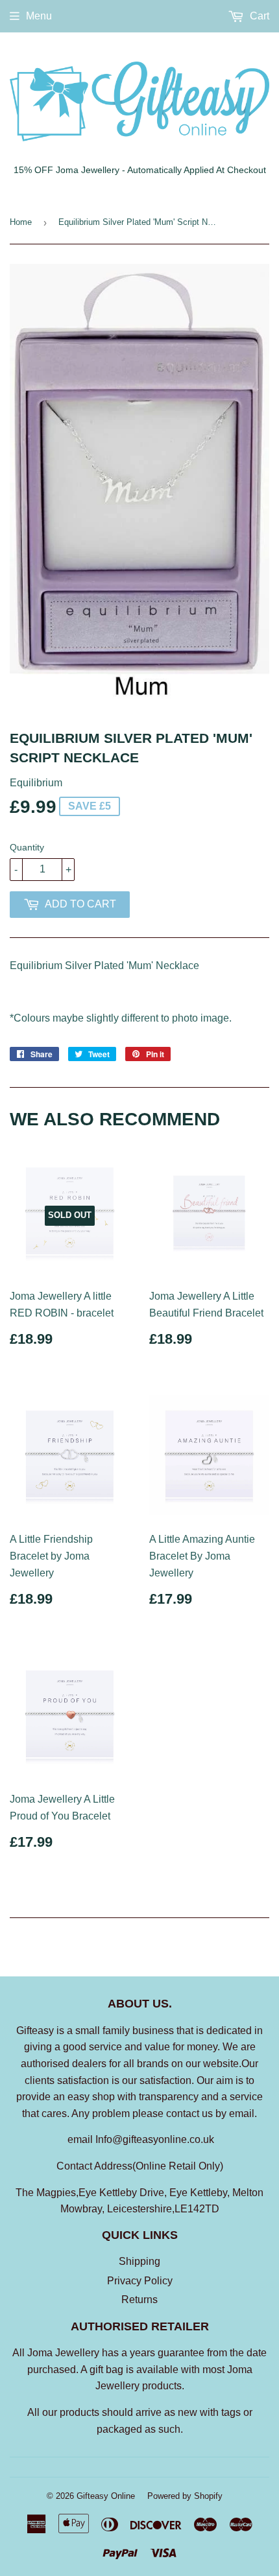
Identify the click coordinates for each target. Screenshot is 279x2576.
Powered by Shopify (185, 2496)
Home (21, 222)
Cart (258, 16)
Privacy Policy (140, 2281)
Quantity (27, 847)
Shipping (139, 2261)
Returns (139, 2300)
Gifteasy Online (106, 2496)
